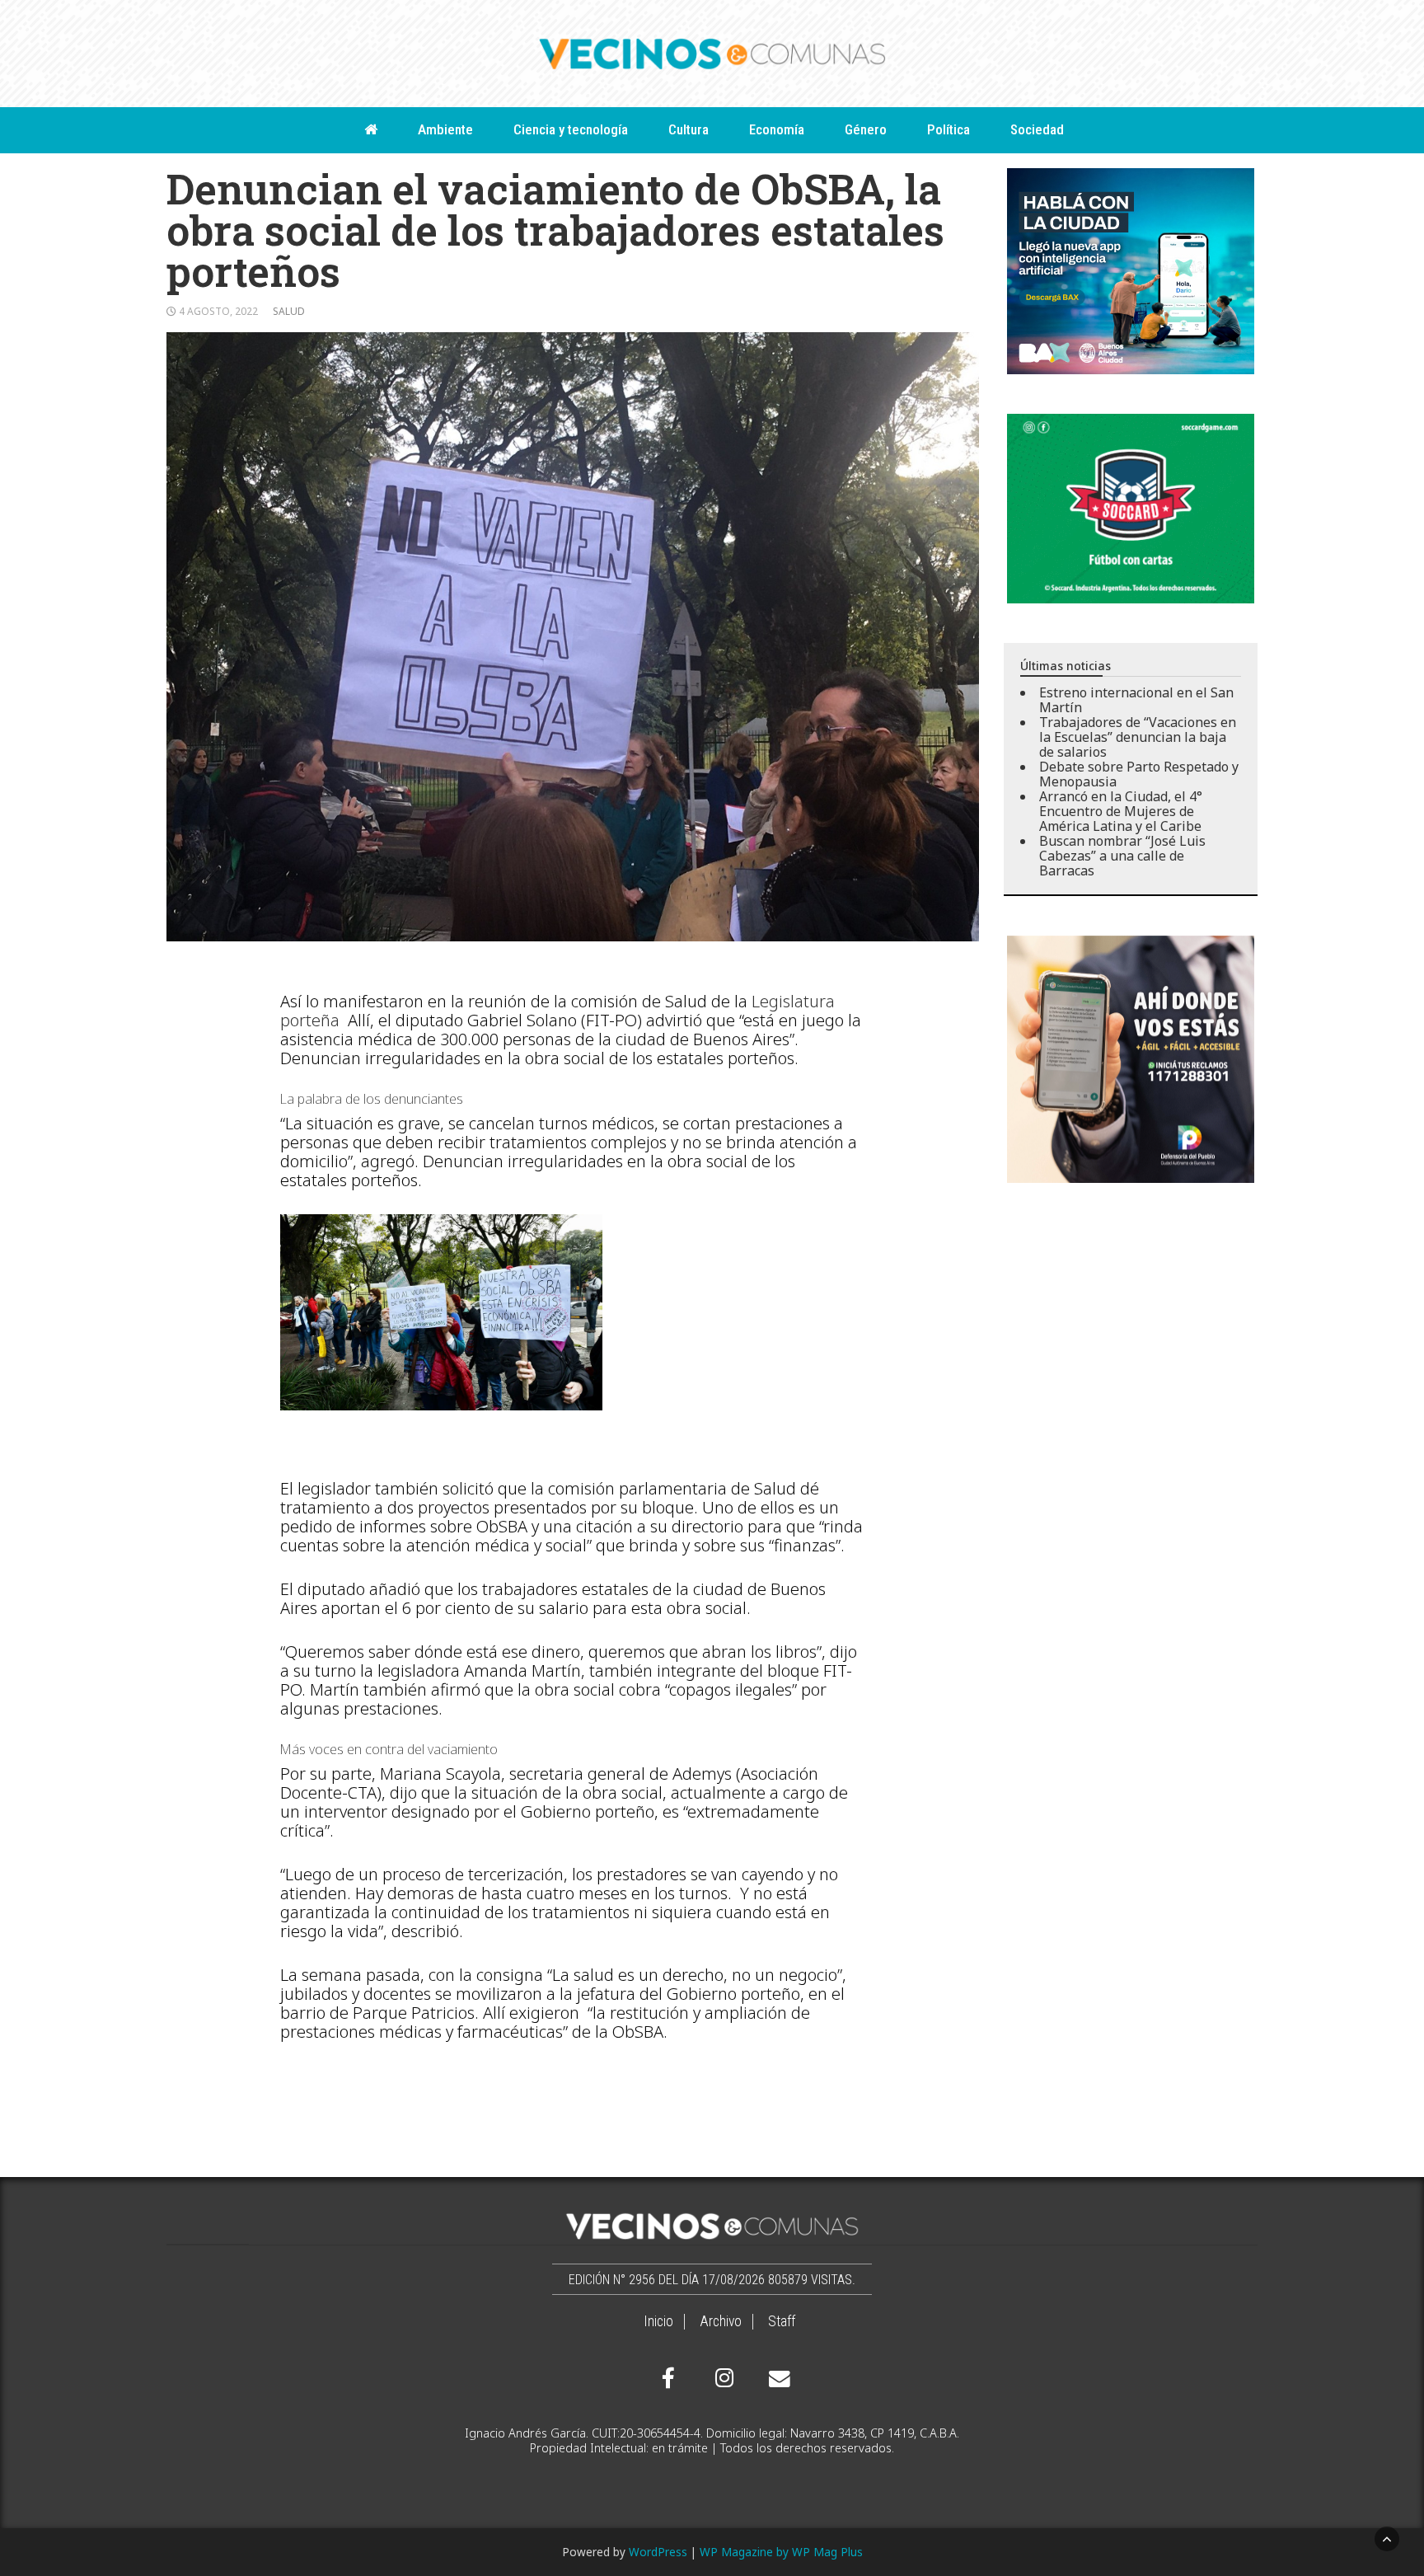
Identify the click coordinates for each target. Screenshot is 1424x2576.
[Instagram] (722, 2378)
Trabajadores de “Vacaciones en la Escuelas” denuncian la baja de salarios (1138, 737)
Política (949, 129)
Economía (777, 129)
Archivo (721, 2321)
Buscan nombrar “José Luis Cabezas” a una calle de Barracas (1122, 856)
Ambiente (445, 129)
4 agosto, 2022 (218, 311)
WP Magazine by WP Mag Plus (781, 2552)
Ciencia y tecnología (571, 129)
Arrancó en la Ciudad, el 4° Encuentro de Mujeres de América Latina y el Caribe (1121, 811)
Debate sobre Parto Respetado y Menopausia (1139, 774)
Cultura (689, 129)
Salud (289, 311)
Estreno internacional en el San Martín (1136, 700)
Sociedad (1037, 129)
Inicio (658, 2321)
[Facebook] (668, 2378)
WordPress (658, 2552)
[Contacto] (775, 2379)
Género (866, 129)
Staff (782, 2321)
